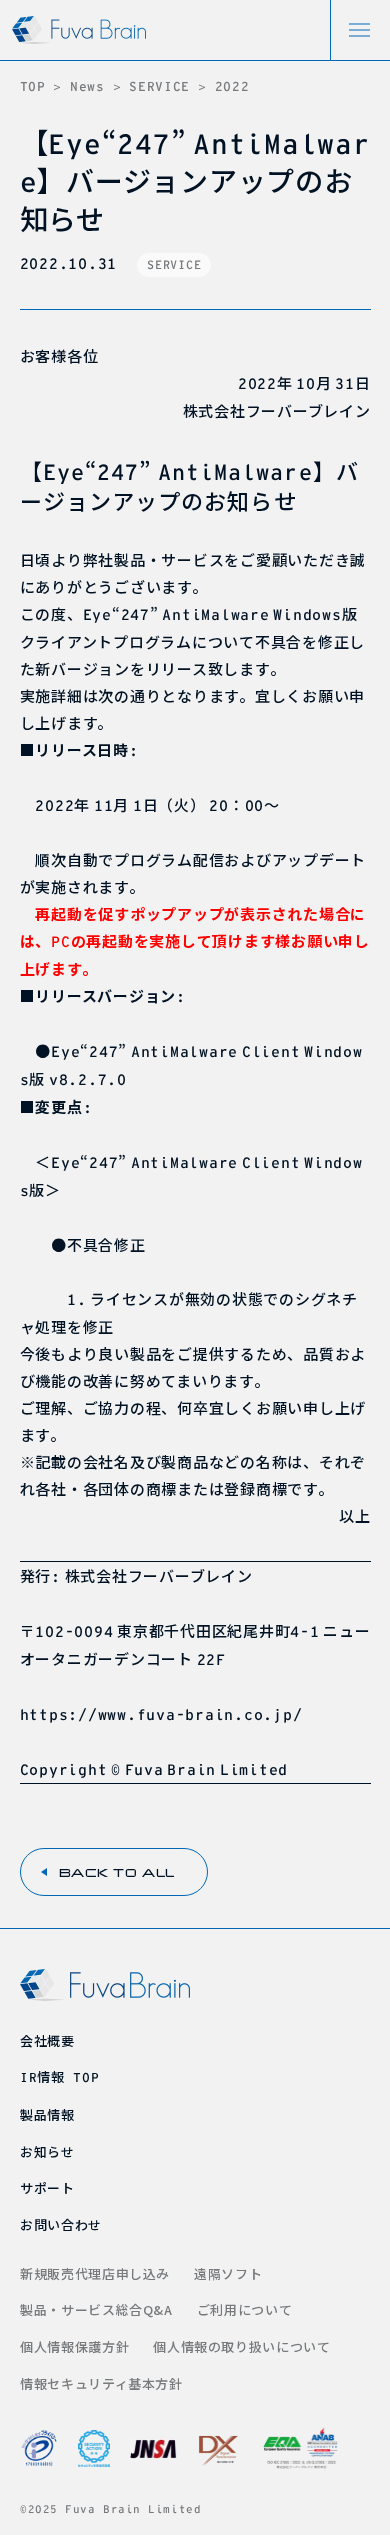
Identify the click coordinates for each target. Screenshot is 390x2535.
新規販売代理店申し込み (95, 2273)
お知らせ (47, 2151)
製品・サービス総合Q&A (96, 2309)
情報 (59, 2076)
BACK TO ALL (117, 1872)
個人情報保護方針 (74, 2346)
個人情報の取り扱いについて (241, 2346)
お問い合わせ (61, 2224)
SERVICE (159, 86)
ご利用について (245, 2309)
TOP (33, 86)
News (87, 86)
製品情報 (47, 2114)
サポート (47, 2187)
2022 (232, 86)
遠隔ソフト (228, 2273)
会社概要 (47, 2040)
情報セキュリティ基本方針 (101, 2383)
